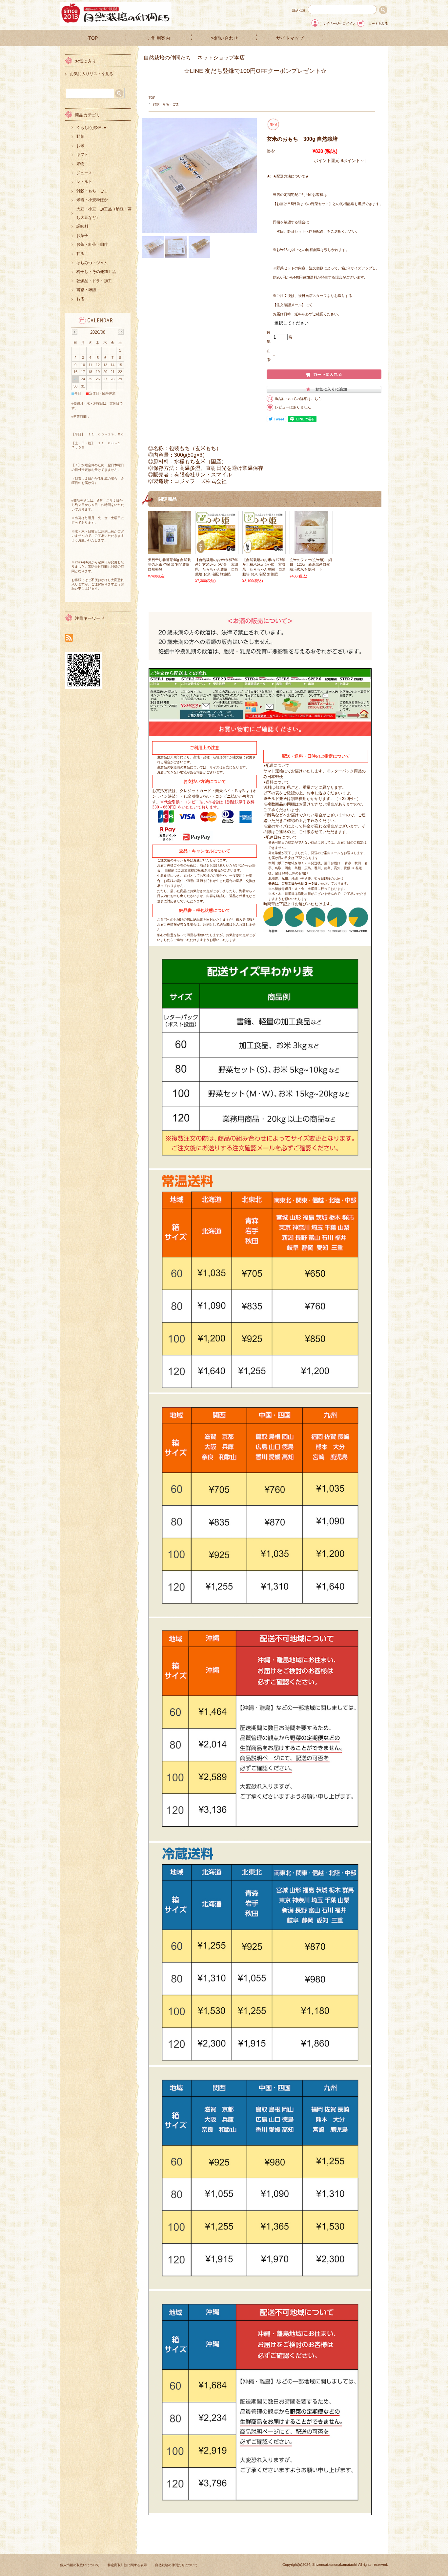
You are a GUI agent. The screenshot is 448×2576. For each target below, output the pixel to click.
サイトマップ (290, 38)
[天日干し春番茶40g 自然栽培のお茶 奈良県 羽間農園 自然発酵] (170, 551)
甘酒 (80, 254)
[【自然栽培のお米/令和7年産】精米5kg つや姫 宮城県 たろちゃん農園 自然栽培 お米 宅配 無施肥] (264, 551)
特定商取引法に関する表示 (127, 2565)
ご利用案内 (159, 38)
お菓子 (82, 236)
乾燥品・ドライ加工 (94, 281)
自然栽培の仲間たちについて (176, 2565)
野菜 (80, 136)
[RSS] (69, 638)
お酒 (80, 299)
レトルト (84, 182)
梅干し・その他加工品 (96, 272)
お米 (80, 146)
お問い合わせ (224, 38)
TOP (93, 38)
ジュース (84, 173)
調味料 (82, 226)
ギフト (82, 155)
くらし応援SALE (91, 128)
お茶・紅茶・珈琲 (92, 244)
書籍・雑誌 (86, 290)
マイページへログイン (339, 23)
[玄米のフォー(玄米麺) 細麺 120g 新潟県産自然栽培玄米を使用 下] (311, 551)
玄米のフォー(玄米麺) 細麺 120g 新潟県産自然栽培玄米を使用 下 (311, 565)
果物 (80, 164)
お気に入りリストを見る (92, 74)
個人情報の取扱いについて (80, 2565)
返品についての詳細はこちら (298, 399)
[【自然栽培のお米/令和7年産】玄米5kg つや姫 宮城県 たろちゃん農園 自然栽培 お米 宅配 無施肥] (217, 551)
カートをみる (378, 23)
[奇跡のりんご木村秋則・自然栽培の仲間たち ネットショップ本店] (116, 24)
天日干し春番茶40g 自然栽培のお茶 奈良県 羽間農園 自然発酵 (169, 565)
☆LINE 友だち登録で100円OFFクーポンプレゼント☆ (255, 71)
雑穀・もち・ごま (166, 104)
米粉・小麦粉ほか (92, 200)
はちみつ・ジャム (92, 263)
